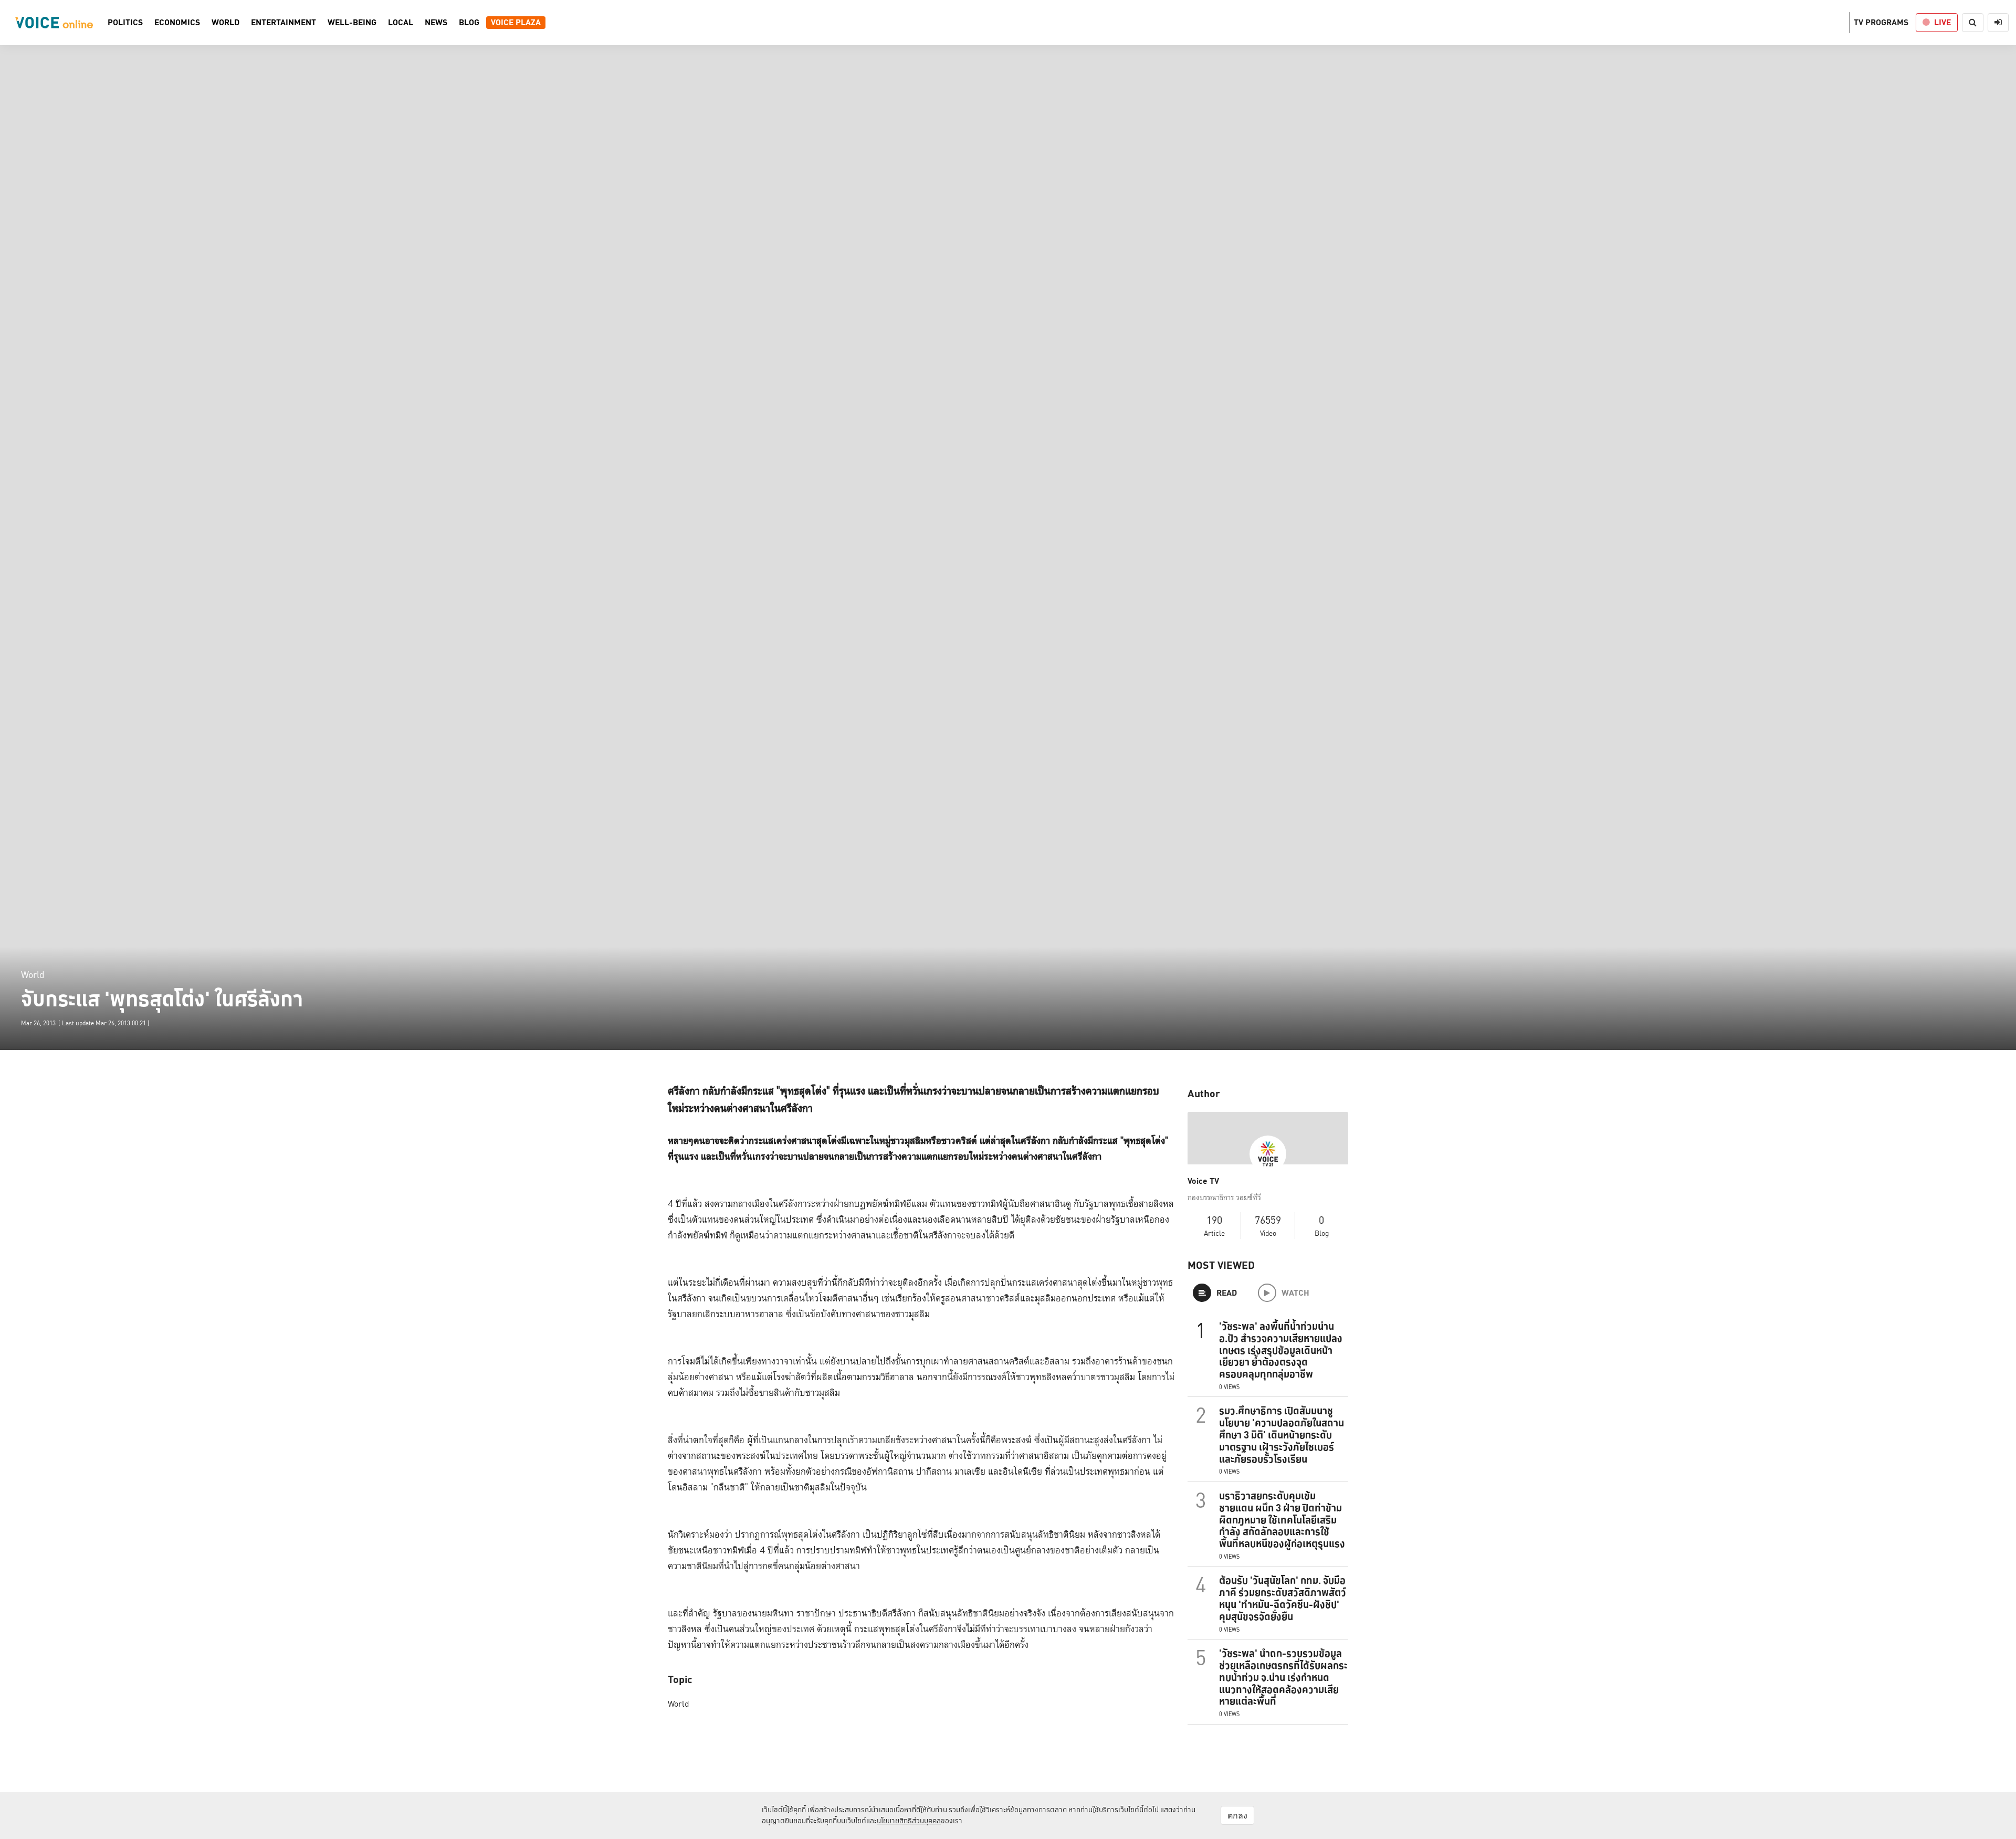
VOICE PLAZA (516, 23)
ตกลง (1237, 1815)
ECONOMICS (177, 23)
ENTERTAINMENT (283, 23)
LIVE (1942, 22)
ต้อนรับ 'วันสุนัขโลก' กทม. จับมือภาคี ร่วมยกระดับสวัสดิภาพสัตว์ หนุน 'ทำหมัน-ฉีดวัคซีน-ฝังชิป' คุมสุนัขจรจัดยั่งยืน (1283, 1598)
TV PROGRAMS (1881, 22)
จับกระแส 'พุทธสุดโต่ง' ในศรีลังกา (162, 999)
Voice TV (1203, 1181)
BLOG (469, 23)
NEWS (436, 23)
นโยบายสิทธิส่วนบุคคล (909, 1821)
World (33, 975)
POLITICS (125, 23)
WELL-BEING (352, 23)
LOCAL (401, 23)
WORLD (225, 23)
